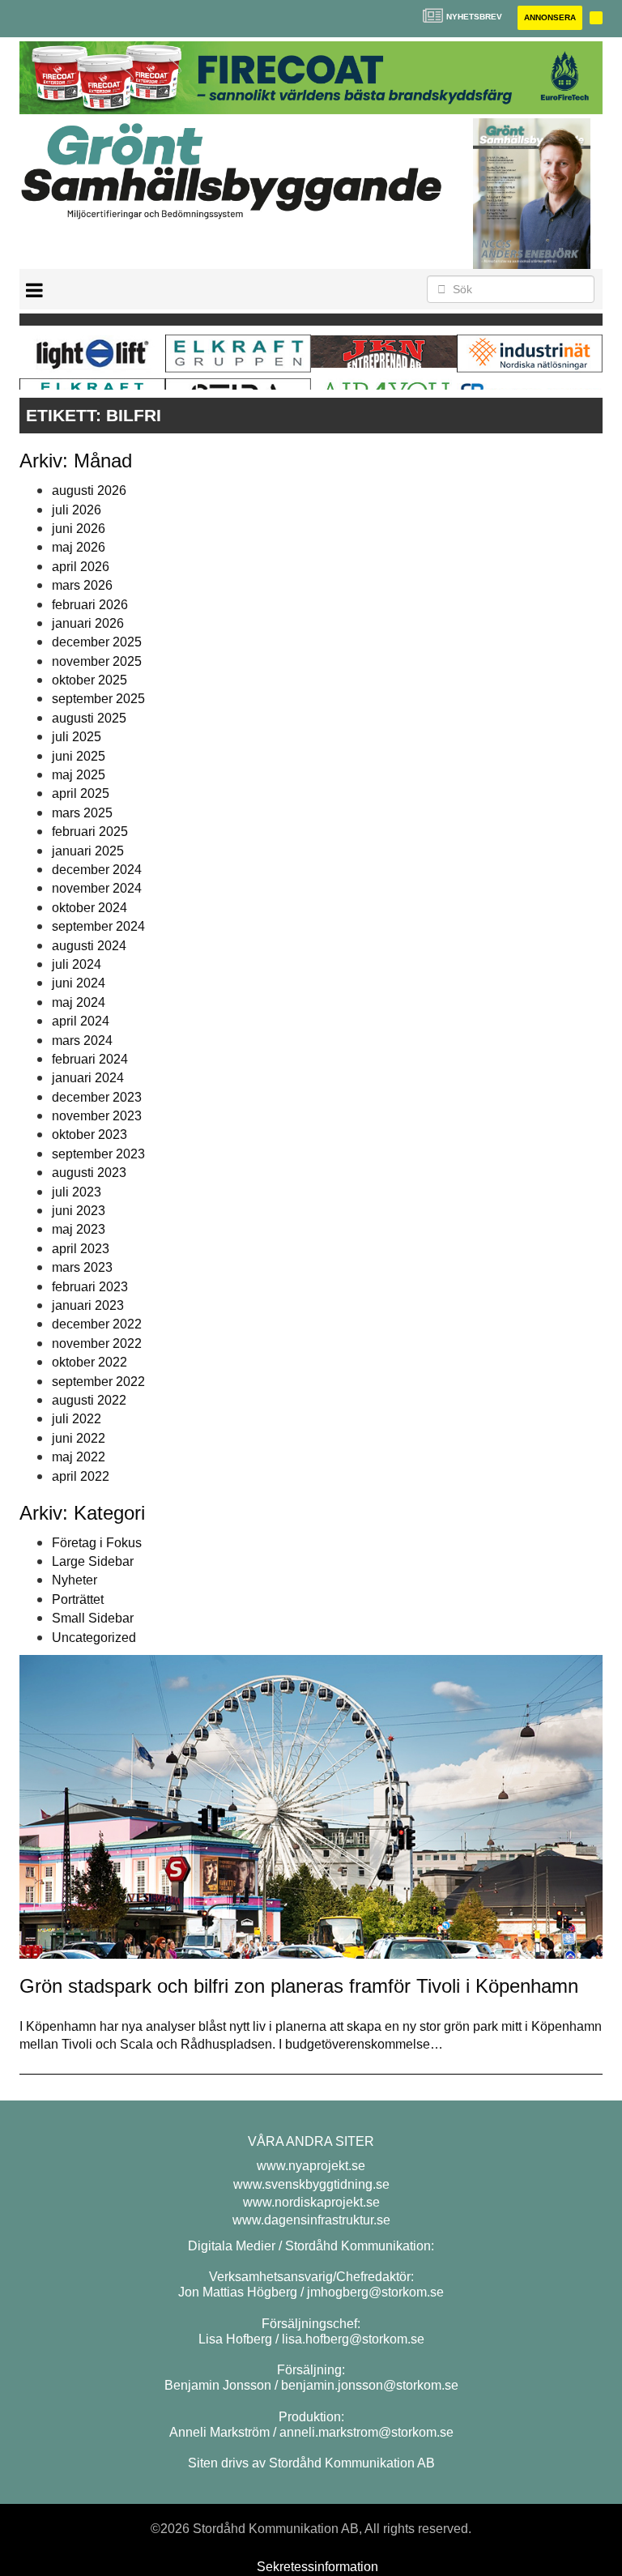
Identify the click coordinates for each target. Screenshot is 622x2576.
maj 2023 (79, 1229)
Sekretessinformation (317, 2567)
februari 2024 (90, 1059)
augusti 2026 (89, 490)
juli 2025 (77, 737)
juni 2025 (79, 756)
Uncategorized (94, 1638)
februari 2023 (90, 1287)
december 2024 (97, 870)
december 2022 (97, 1324)
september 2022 (98, 1382)
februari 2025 (90, 832)
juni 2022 (79, 1438)
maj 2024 (79, 1002)
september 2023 (98, 1154)
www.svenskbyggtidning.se (311, 2184)
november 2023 (97, 1116)
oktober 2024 (89, 908)
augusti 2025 (89, 718)
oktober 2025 (89, 680)
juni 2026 (79, 529)
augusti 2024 (89, 946)
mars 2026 (82, 585)
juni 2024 (79, 983)
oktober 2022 (89, 1362)
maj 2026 (79, 547)
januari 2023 (88, 1305)
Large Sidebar (93, 1561)
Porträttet (78, 1599)
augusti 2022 (89, 1400)
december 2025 (97, 642)
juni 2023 (79, 1211)
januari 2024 (88, 1078)
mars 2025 (82, 813)
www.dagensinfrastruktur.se (311, 2220)
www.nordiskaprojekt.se (311, 2202)
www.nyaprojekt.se (311, 2166)
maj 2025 (79, 775)
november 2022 (97, 1343)
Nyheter (75, 1580)
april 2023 (81, 1249)
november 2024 (97, 888)
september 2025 (98, 699)
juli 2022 (77, 1419)
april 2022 (81, 1476)
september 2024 (98, 926)
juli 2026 (77, 510)
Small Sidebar (93, 1618)
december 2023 (97, 1097)
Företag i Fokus (97, 1543)
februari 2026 (90, 605)
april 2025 (81, 793)
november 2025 (97, 661)
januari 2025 (88, 851)
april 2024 (81, 1021)
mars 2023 (82, 1267)
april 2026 (81, 567)
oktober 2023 (89, 1134)
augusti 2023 (89, 1173)
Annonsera (550, 17)
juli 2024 (77, 964)
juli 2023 (77, 1192)
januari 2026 (88, 623)
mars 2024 (82, 1041)
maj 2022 (79, 1457)
